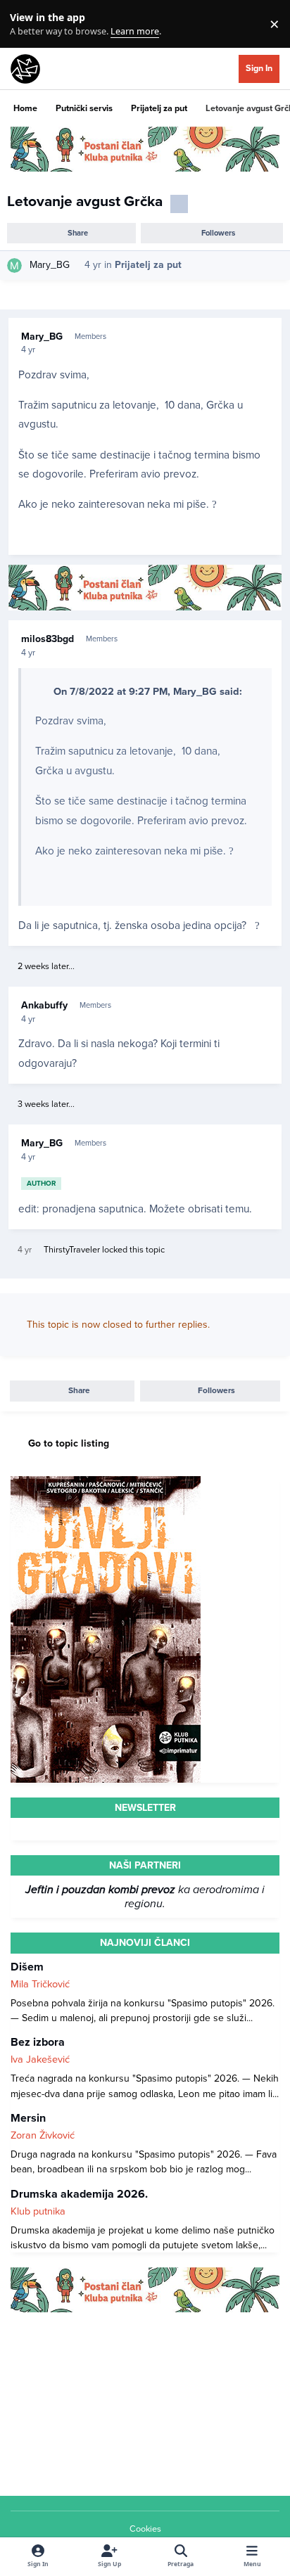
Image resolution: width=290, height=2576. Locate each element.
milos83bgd (48, 639)
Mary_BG (50, 265)
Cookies (145, 2529)
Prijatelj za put (148, 265)
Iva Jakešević (40, 2059)
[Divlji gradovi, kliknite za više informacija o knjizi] (106, 1484)
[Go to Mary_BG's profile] (14, 265)
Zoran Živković (43, 2135)
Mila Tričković (40, 1984)
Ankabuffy (44, 1005)
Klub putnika (38, 2211)
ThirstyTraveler (72, 1250)
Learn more (27, 24)
